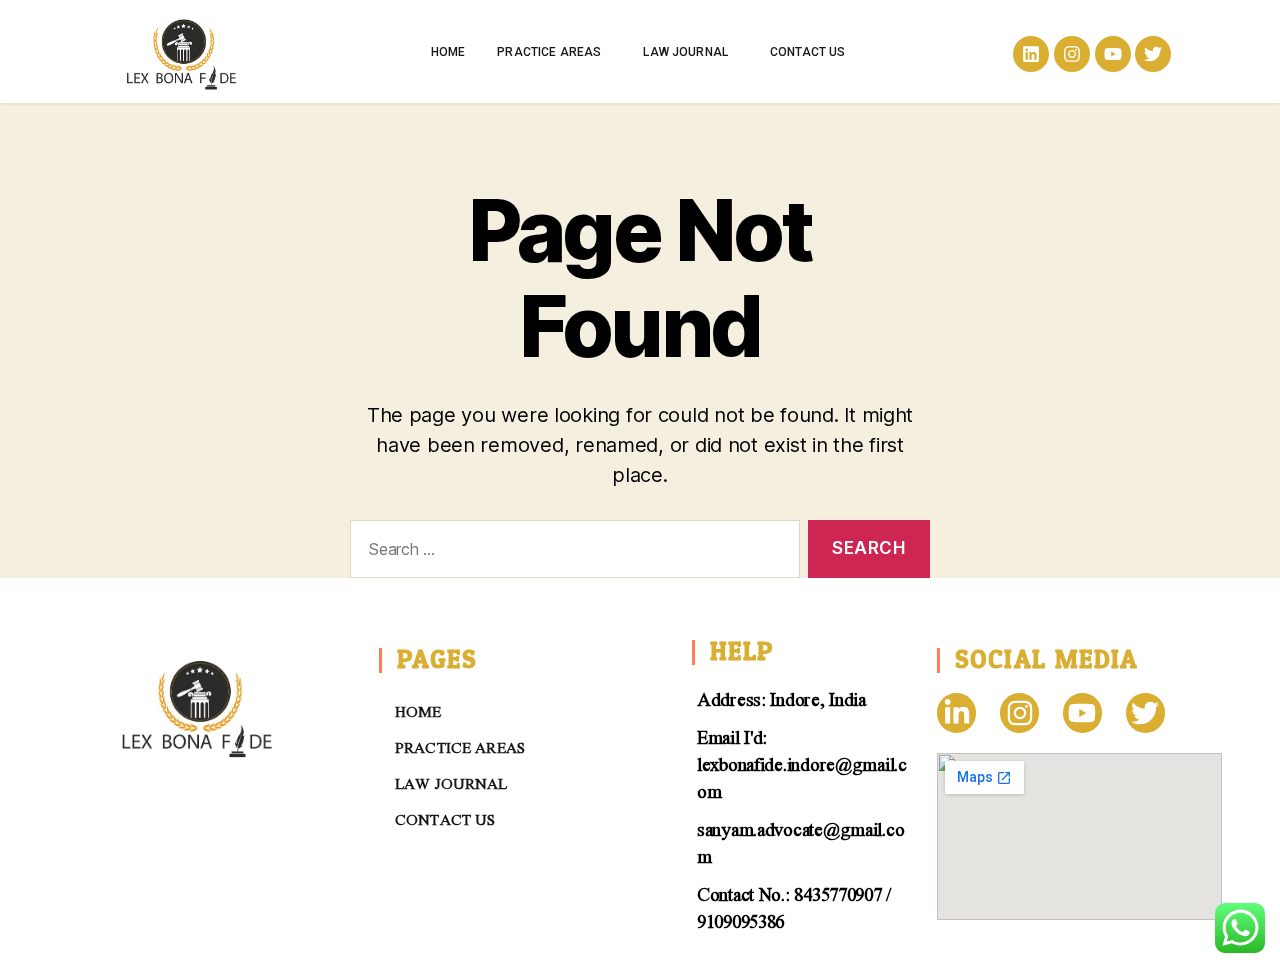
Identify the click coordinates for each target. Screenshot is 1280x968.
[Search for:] (571, 553)
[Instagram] (1072, 54)
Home (448, 52)
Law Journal (685, 52)
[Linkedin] (1031, 54)
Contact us (808, 52)
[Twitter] (1153, 54)
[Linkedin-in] (956, 712)
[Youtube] (1113, 54)
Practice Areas (549, 52)
